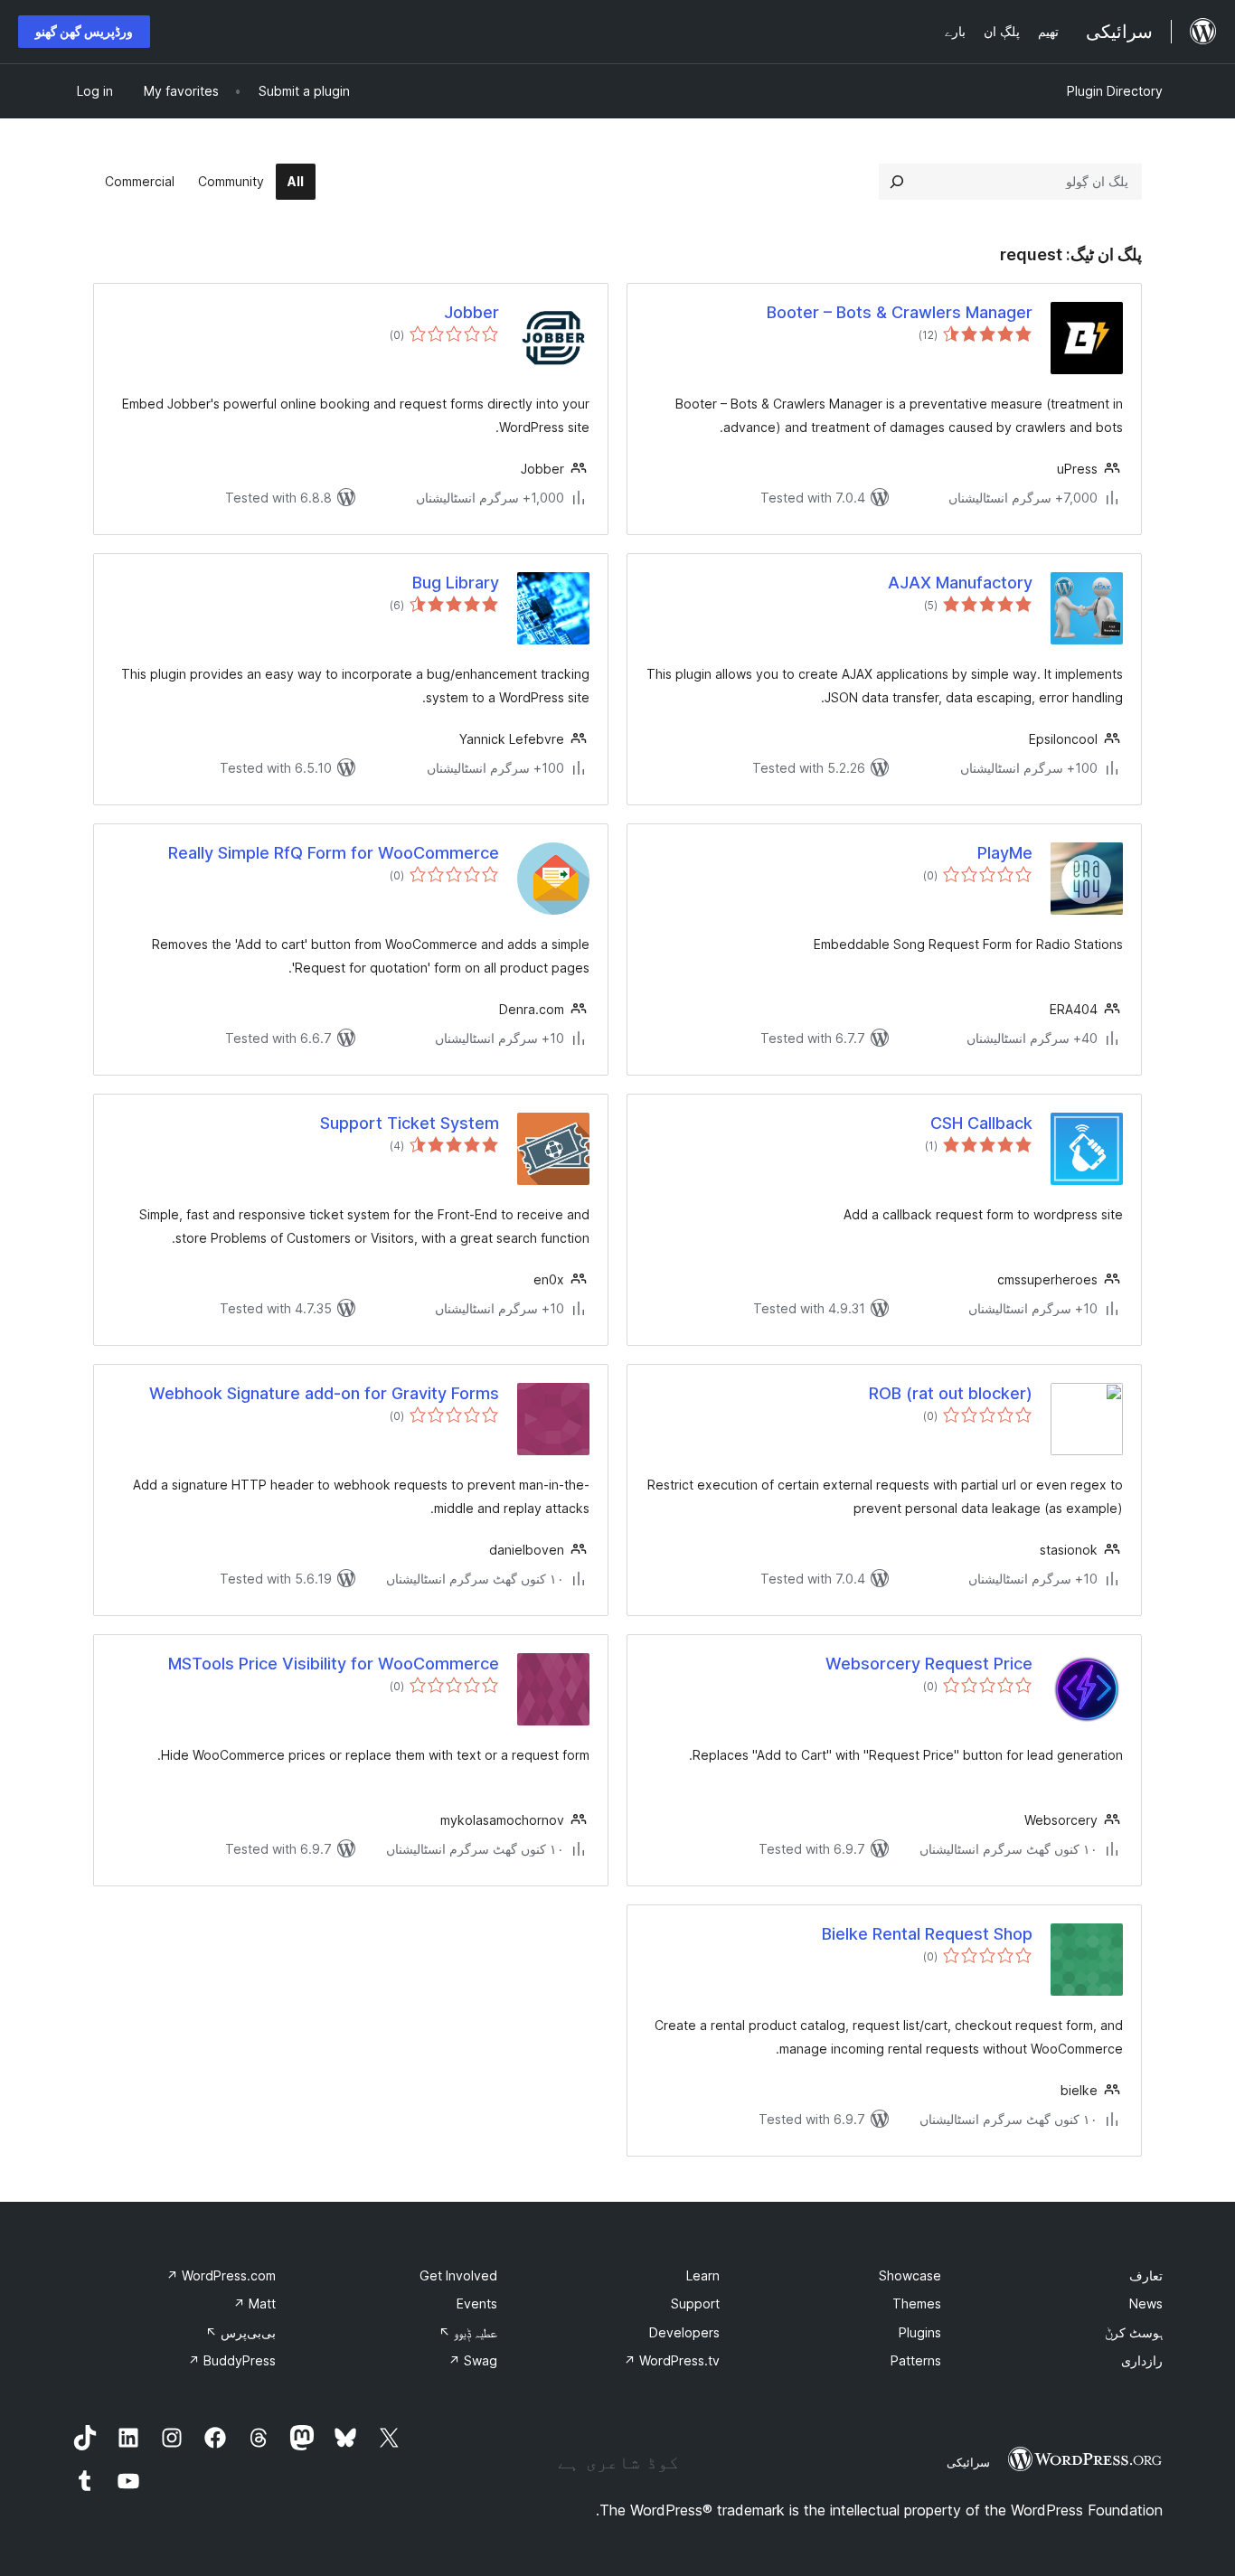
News (1146, 2303)
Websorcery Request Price (929, 1664)
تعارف (1146, 2275)
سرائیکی (968, 2462)
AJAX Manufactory (960, 583)
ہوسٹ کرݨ (1134, 2332)
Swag (473, 2360)
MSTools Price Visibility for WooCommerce (334, 1664)
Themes (917, 2303)
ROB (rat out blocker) (951, 1393)
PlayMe (1005, 853)
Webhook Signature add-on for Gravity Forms (324, 1393)
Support (695, 2303)
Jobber (471, 312)
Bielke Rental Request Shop (927, 1934)
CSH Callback (981, 1123)
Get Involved (458, 2275)
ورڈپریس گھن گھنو (84, 31)
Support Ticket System (410, 1123)
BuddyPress (232, 2360)
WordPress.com (221, 2275)
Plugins (920, 2332)
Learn (703, 2275)
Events (477, 2303)
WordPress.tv (672, 2360)
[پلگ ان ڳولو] (897, 182)
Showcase (910, 2275)
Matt (255, 2303)
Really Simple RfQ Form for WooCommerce (334, 853)
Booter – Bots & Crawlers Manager (900, 312)
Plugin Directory (1115, 91)
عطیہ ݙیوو (468, 2332)
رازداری (1142, 2360)
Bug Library (456, 583)
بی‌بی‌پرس (240, 2332)
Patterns (916, 2360)
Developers (684, 2332)
